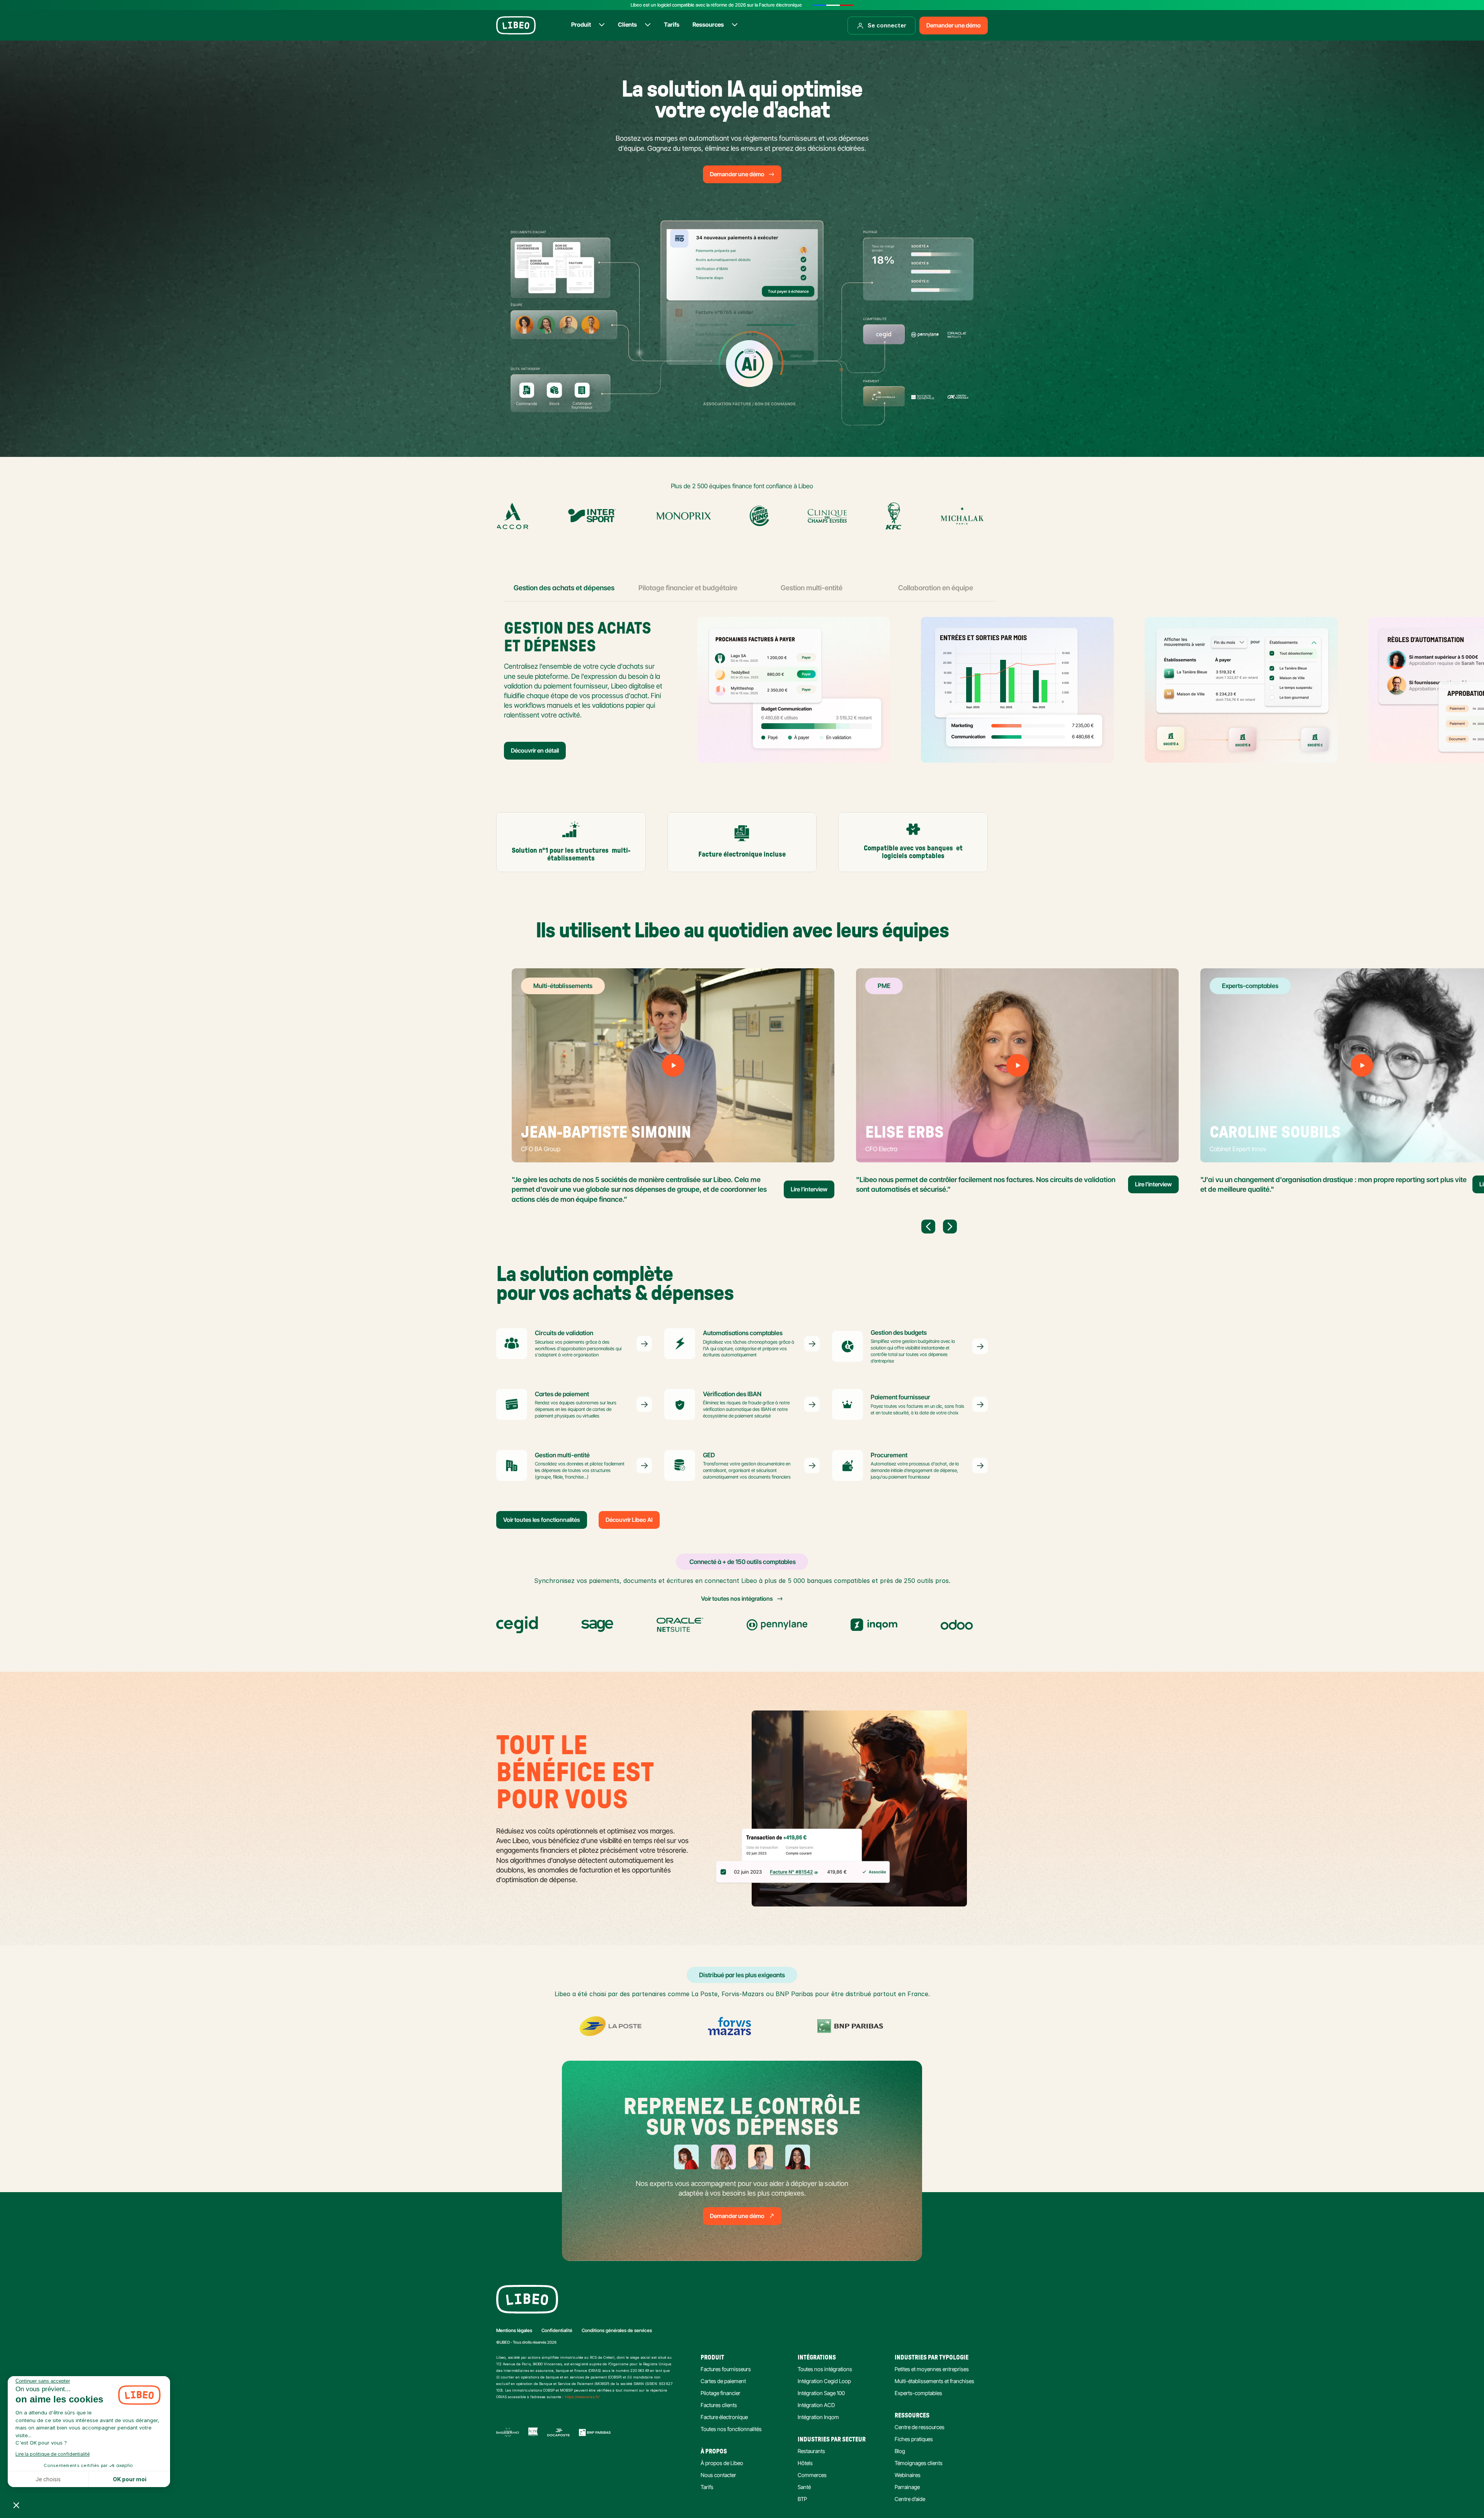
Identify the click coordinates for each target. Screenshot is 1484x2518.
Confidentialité (557, 2330)
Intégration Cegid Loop (824, 2381)
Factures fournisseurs (726, 2369)
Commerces (812, 2475)
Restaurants (811, 2451)
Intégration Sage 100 (821, 2393)
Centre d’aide (910, 2499)
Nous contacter (718, 2475)
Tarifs (707, 2487)
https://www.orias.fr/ (582, 2397)
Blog (900, 2451)
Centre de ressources (920, 2427)
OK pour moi (130, 2479)
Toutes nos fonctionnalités (731, 2429)
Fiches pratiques (914, 2439)
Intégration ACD (816, 2405)
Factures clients (719, 2405)
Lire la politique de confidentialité (53, 2454)
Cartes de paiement (723, 2381)
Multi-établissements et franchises (934, 2381)
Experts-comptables (918, 2393)
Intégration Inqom (818, 2417)
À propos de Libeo (722, 2463)
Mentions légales (514, 2330)
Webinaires (908, 2475)
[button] (16, 2505)
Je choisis (48, 2479)
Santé (804, 2487)
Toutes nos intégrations (825, 2369)
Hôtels (805, 2463)
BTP (802, 2499)
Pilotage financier (721, 2393)
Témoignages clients (919, 2463)
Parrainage (907, 2487)
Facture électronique (724, 2417)
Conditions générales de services (617, 2330)
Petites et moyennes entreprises (932, 2369)
